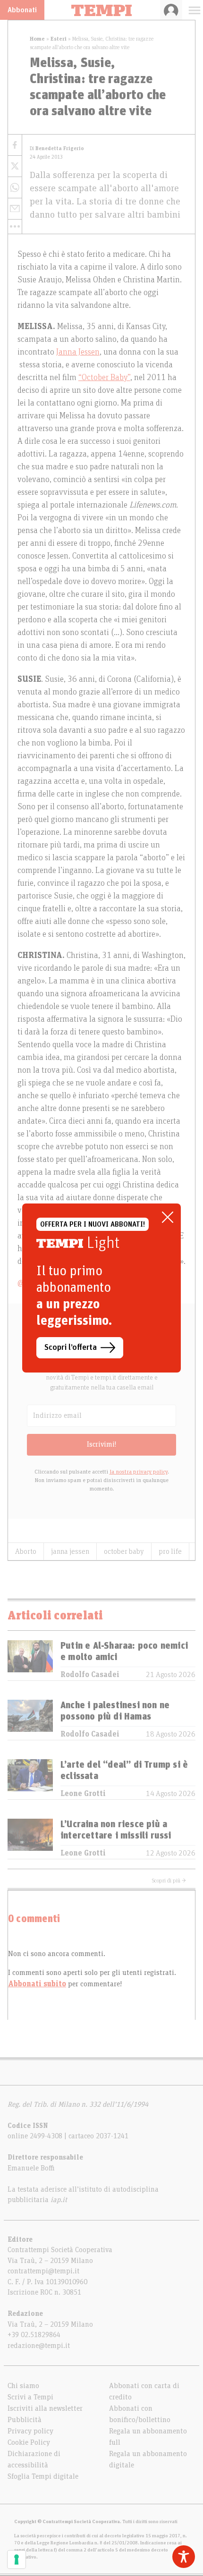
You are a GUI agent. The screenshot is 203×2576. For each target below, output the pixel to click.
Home (37, 39)
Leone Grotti (83, 1794)
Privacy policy (30, 2431)
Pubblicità (25, 2420)
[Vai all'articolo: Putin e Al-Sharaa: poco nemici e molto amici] (30, 1660)
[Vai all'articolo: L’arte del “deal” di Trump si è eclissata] (30, 1779)
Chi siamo (23, 2386)
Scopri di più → (169, 1881)
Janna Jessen (78, 352)
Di (57, 148)
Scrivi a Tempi (30, 2397)
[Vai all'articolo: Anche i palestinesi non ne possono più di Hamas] (30, 1720)
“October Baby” (104, 378)
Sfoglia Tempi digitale (43, 2476)
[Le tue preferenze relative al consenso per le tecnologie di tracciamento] (17, 2559)
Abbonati (22, 10)
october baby (124, 1551)
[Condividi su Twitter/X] (15, 166)
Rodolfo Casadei (90, 1675)
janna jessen (70, 1551)
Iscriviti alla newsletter (45, 2408)
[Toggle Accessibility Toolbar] (184, 2557)
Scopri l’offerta (71, 1347)
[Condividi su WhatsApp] (15, 188)
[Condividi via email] (15, 209)
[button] (15, 227)
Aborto (26, 1551)
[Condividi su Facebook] (15, 145)
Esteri (59, 39)
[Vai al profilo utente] (171, 10)
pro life (170, 1551)
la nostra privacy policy (139, 1472)
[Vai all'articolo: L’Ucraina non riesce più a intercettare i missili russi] (30, 1839)
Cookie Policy (29, 2442)
